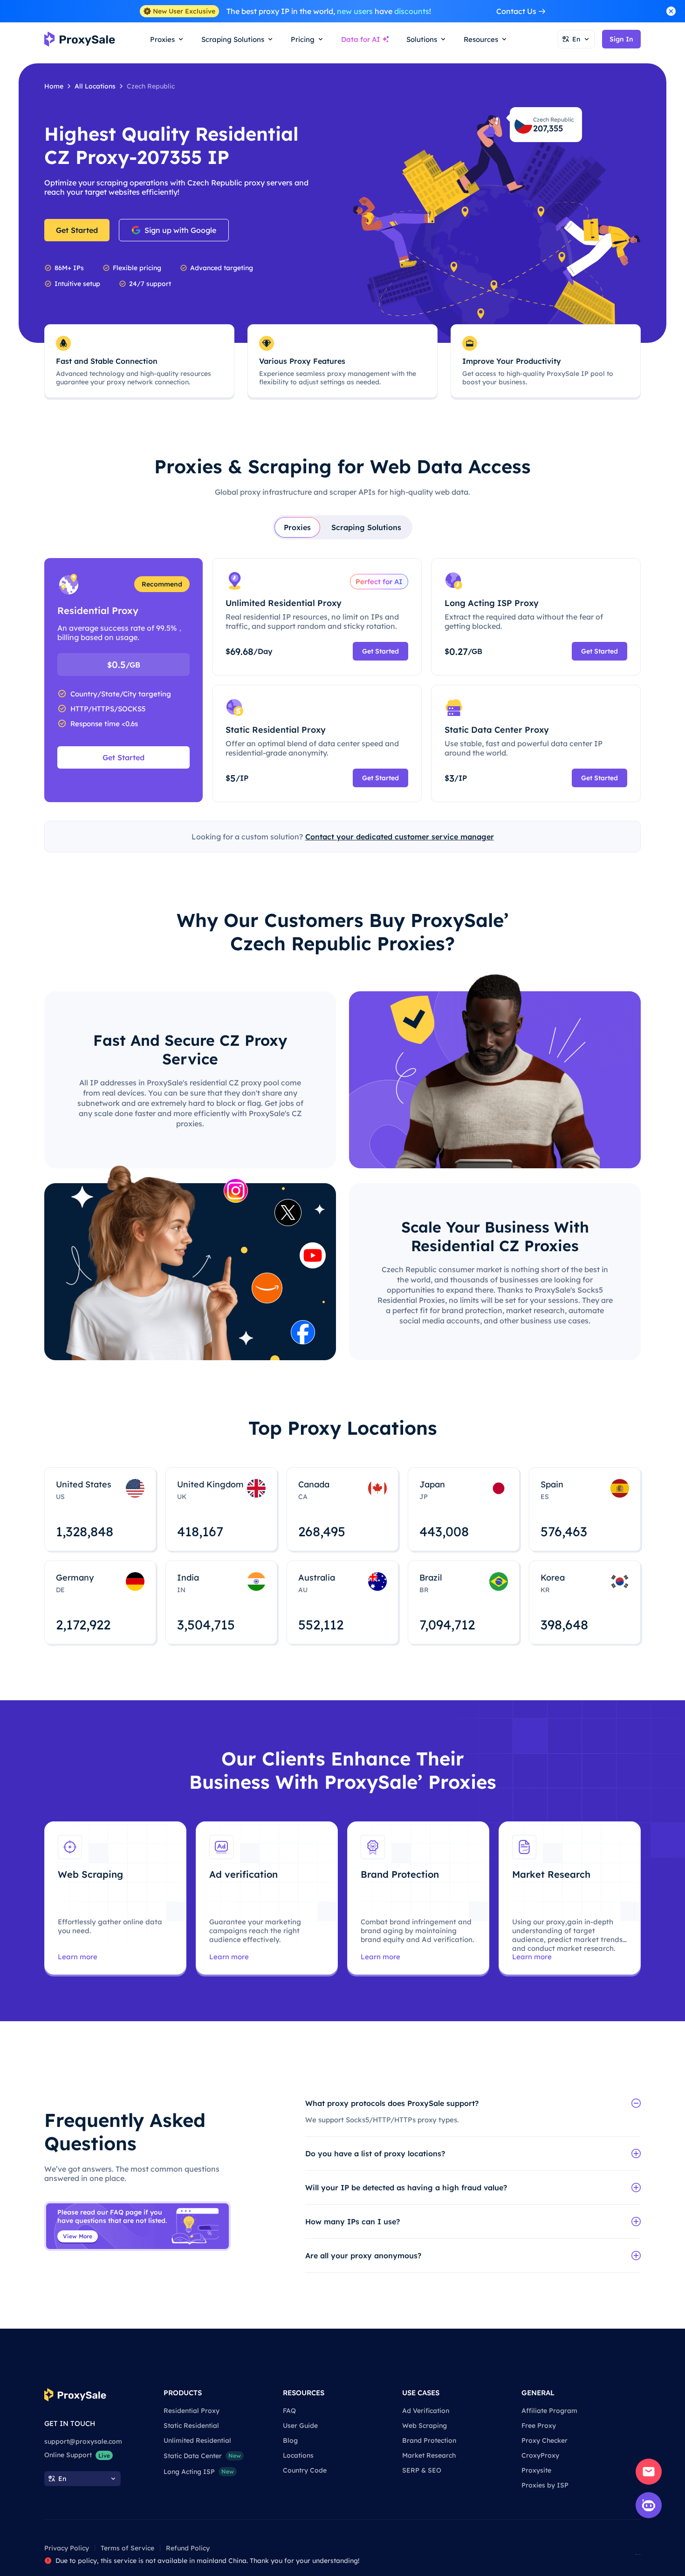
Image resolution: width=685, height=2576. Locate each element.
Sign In (621, 39)
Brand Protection (429, 2440)
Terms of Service (127, 2548)
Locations (298, 2455)
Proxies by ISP (545, 2485)
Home (54, 86)
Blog (290, 2440)
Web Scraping (425, 2426)
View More (78, 2236)
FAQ (289, 2411)
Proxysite (536, 2470)
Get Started (77, 230)
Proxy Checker (545, 2440)
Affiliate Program (549, 2411)
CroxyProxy (540, 2455)
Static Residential (191, 2426)
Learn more (78, 1957)
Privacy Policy (67, 2548)
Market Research (429, 2455)
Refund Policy (188, 2548)
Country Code (305, 2470)
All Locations (95, 86)
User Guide (300, 2426)
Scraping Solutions (366, 527)
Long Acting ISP (199, 2472)
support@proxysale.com (83, 2441)
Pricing (303, 39)
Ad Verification (426, 2411)
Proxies (297, 527)
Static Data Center (202, 2456)
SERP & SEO (422, 2470)
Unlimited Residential (197, 2440)
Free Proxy (539, 2426)
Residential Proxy (192, 2411)
